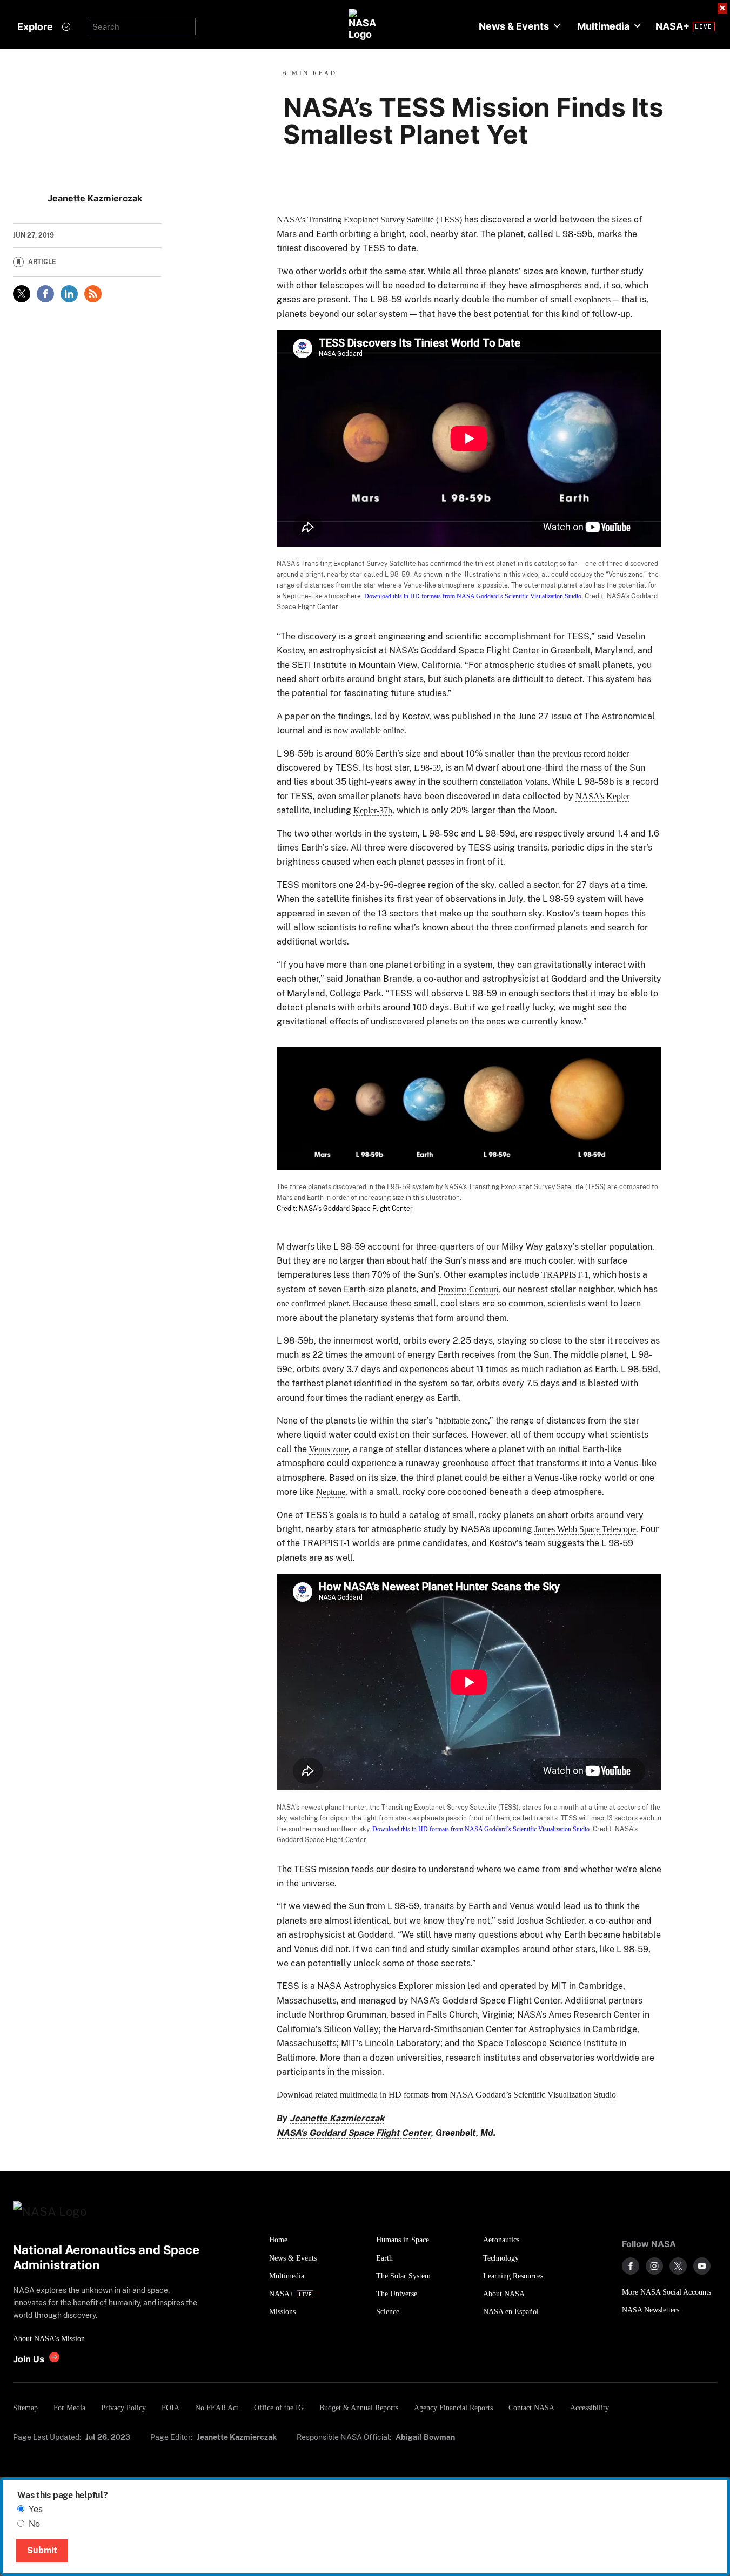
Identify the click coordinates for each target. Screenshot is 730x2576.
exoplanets (592, 299)
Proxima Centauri (468, 1289)
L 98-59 (427, 768)
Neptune (331, 1492)
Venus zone (329, 1449)
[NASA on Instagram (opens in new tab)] (654, 2266)
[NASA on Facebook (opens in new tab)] (631, 2266)
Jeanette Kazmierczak (337, 2118)
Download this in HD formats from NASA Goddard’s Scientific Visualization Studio (473, 596)
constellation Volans (514, 782)
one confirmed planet (313, 1303)
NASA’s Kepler (602, 796)
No (34, 2524)
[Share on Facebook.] (45, 294)
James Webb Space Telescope (585, 1529)
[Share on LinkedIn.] (69, 294)
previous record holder (591, 754)
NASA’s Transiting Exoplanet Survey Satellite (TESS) (369, 220)
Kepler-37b (373, 810)
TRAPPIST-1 (565, 1275)
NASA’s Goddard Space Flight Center (354, 2133)
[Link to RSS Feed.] (93, 294)
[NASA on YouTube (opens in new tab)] (702, 2266)
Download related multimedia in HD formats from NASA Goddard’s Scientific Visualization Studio (446, 2095)
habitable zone (463, 1421)
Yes (36, 2509)
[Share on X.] (22, 294)
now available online (369, 730)
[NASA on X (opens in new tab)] (678, 2266)
